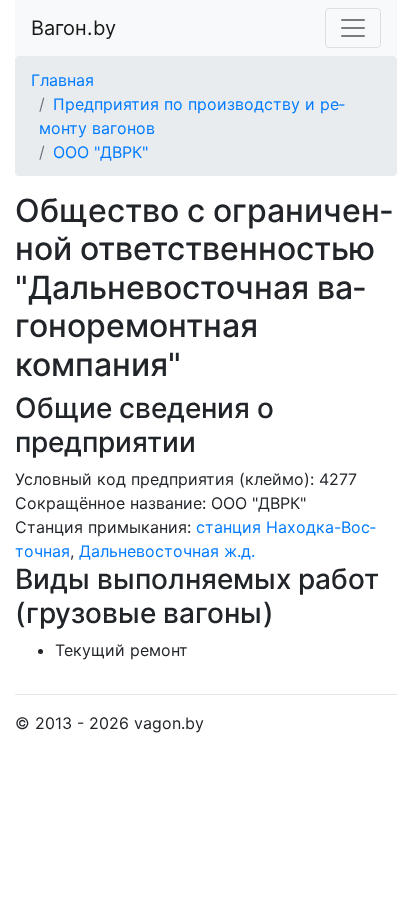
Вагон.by (73, 28)
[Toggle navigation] (353, 28)
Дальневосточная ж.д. (167, 551)
